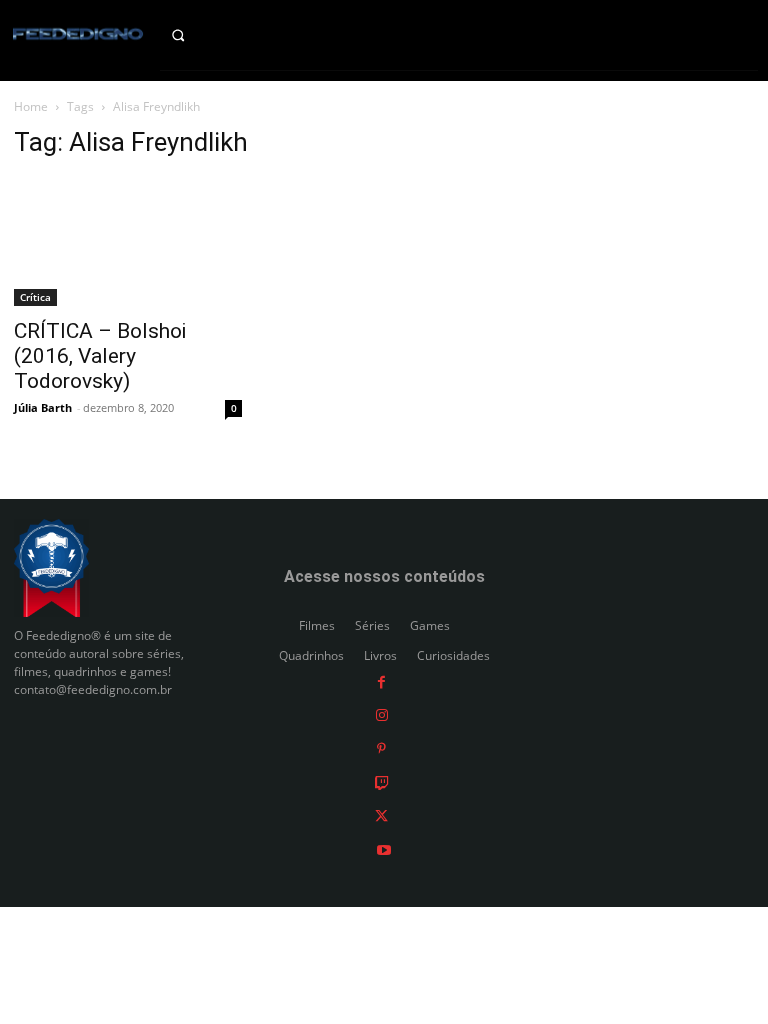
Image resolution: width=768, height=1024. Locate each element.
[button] (192, 35)
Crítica (35, 297)
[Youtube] (384, 848)
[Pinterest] (381, 748)
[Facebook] (381, 680)
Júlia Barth (43, 407)
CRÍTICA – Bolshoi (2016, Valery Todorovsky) (100, 356)
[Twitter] (381, 815)
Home (31, 106)
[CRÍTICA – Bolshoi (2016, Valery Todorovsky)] (128, 242)
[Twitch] (382, 781)
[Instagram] (382, 714)
